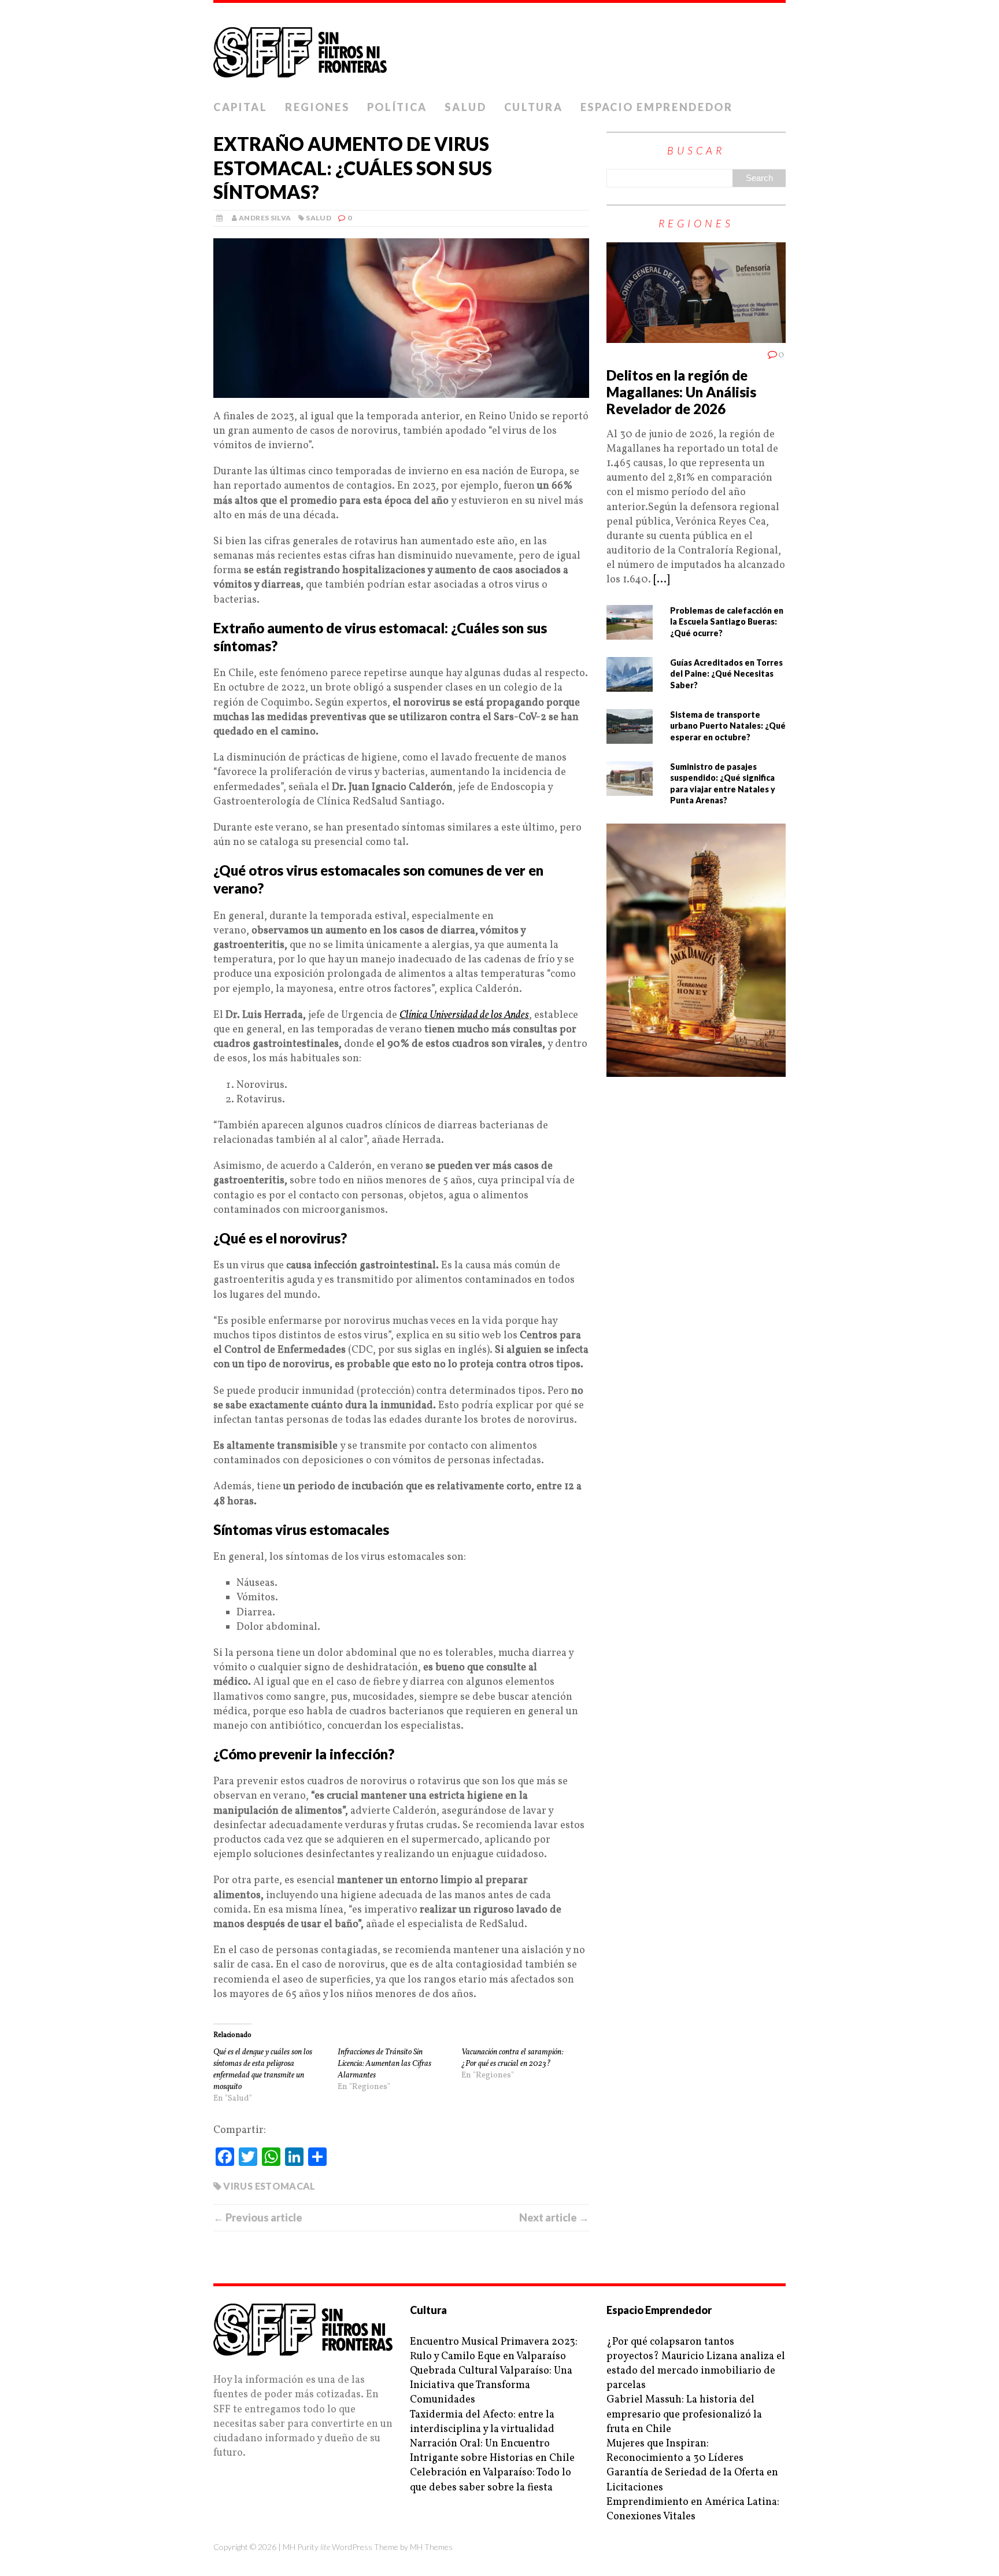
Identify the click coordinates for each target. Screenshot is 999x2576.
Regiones (317, 107)
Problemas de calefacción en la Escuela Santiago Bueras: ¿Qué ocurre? (727, 622)
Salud (466, 107)
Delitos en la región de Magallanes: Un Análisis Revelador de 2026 (681, 392)
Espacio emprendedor (657, 107)
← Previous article (258, 2217)
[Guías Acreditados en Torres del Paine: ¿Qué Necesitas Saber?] (630, 684)
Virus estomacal (269, 2186)
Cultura (534, 107)
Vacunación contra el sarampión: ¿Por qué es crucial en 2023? (512, 2058)
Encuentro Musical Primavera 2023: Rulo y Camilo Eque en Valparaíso (494, 2349)
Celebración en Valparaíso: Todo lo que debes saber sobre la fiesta (491, 2480)
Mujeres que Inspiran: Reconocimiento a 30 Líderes (675, 2451)
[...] (661, 580)
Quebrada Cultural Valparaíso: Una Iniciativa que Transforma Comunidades (491, 2385)
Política (397, 107)
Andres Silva (265, 218)
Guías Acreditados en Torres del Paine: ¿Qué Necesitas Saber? (726, 674)
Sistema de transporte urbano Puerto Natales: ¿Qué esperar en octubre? (728, 726)
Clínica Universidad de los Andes (464, 1015)
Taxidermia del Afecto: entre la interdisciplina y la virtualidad (482, 2422)
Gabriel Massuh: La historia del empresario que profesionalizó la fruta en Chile (684, 2414)
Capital (240, 107)
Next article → (554, 2217)
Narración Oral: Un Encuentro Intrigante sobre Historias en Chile (492, 2451)
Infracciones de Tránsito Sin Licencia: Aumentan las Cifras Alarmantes (384, 2064)
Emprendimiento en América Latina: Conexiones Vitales (693, 2509)
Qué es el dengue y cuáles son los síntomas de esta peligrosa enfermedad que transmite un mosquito (263, 2070)
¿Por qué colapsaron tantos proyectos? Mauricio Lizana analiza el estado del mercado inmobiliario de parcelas (696, 2364)
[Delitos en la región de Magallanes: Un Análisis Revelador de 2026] (696, 336)
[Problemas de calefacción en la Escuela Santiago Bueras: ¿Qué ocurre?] (630, 632)
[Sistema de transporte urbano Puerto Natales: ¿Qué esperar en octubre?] (630, 736)
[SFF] (499, 49)
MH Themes (431, 2547)
